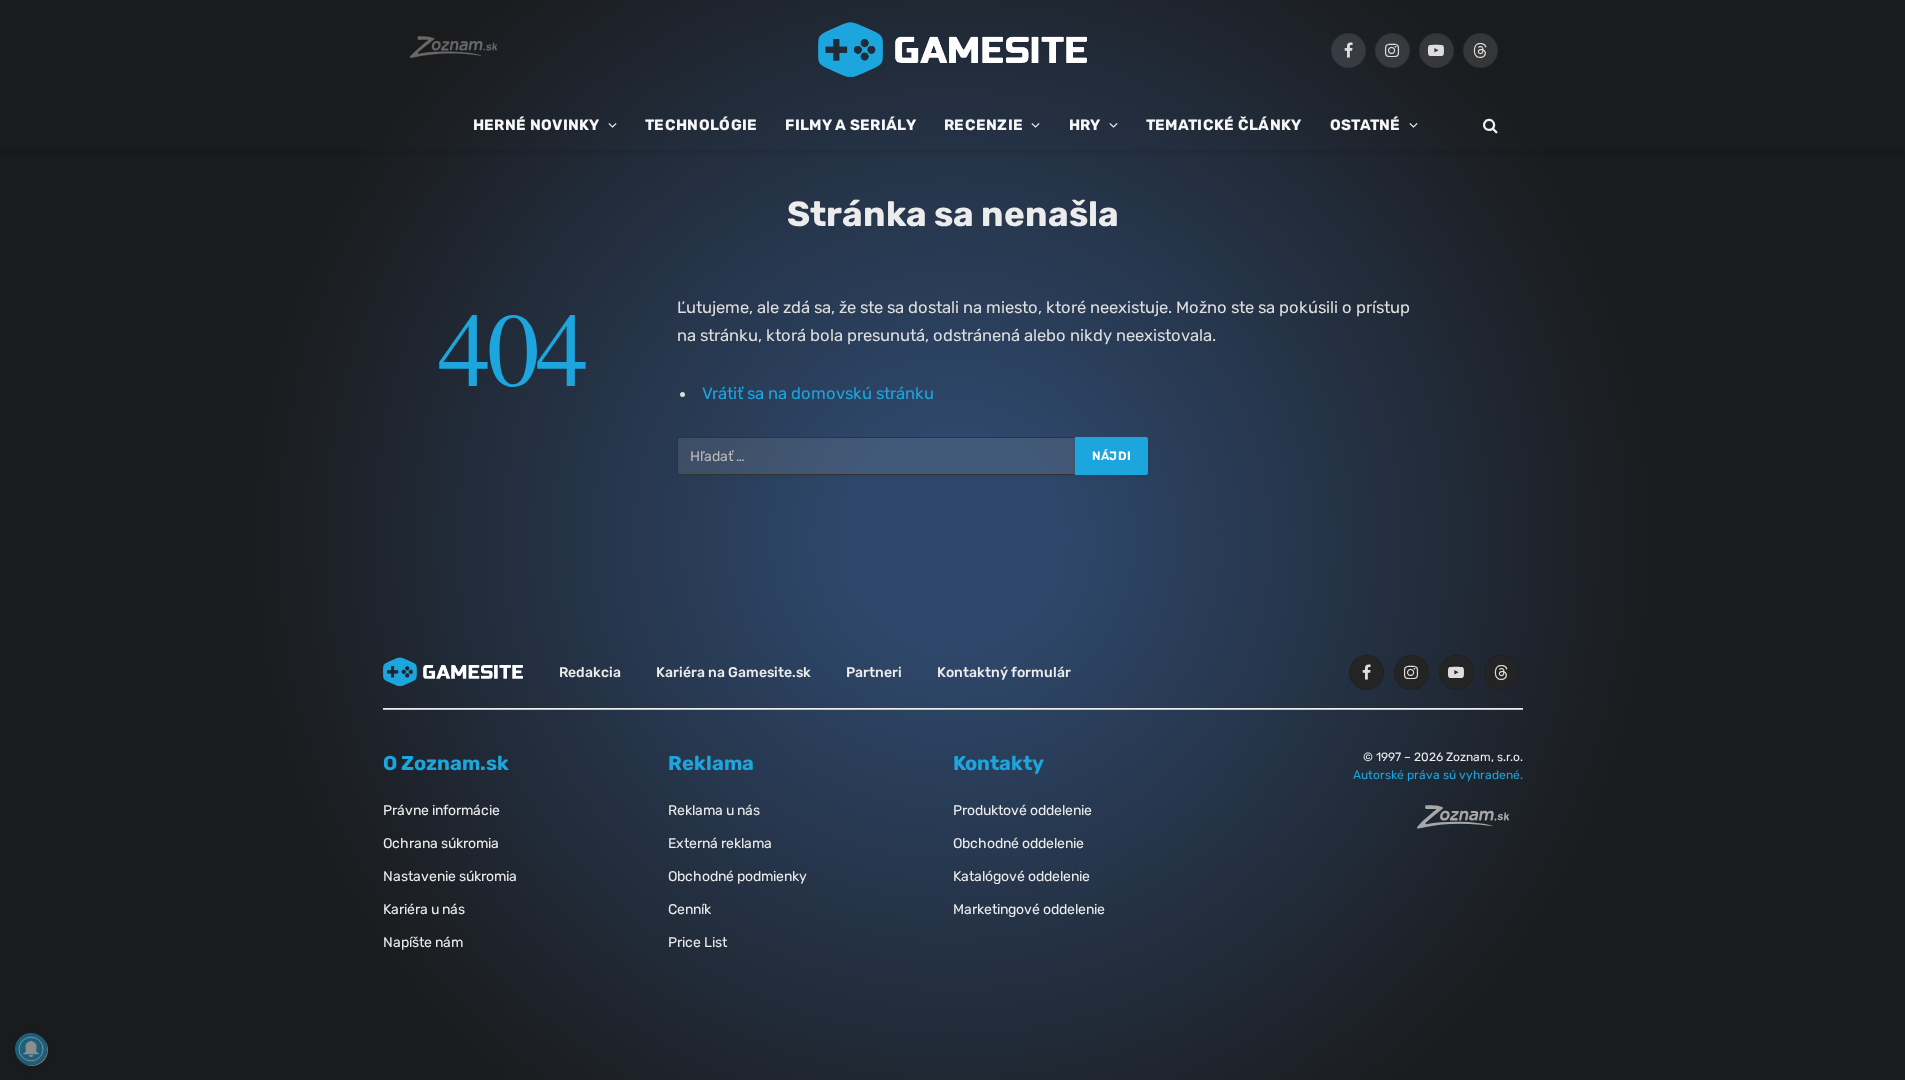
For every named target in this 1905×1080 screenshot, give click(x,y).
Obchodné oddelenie (1018, 843)
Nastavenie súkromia (450, 876)
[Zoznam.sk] (1470, 823)
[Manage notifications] (31, 1049)
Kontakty (998, 763)
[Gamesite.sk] (953, 50)
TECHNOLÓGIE (701, 125)
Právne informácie (441, 810)
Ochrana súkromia (441, 843)
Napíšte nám (423, 942)
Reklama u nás (714, 810)
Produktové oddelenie (1022, 810)
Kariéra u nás (424, 909)
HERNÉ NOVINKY (536, 125)
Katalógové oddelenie (1021, 876)
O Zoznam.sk (446, 763)
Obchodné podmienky (737, 876)
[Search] (1488, 125)
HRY (1085, 125)
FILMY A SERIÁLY (850, 125)
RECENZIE (983, 125)
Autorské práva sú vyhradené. (1438, 775)
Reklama (711, 763)
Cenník (689, 909)
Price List (697, 942)
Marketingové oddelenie (1029, 909)
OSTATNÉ (1365, 125)
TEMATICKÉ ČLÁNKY (1224, 125)
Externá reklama (720, 843)
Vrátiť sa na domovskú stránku (818, 393)
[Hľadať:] (877, 456)
